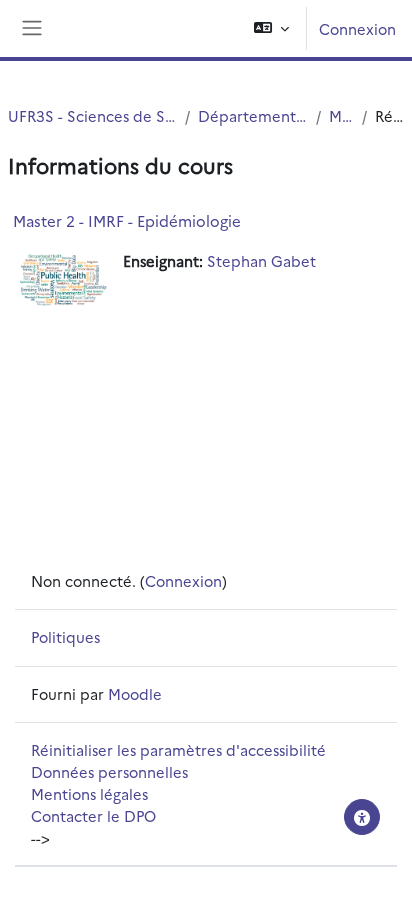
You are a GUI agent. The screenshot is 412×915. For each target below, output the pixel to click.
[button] (271, 28)
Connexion (357, 28)
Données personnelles (109, 771)
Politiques (65, 636)
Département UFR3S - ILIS (253, 115)
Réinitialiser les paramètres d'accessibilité (178, 749)
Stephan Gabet (261, 260)
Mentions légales (89, 793)
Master (341, 115)
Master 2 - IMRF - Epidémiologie (127, 220)
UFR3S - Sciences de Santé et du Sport (92, 115)
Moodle (135, 693)
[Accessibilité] (362, 817)
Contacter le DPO (93, 815)
